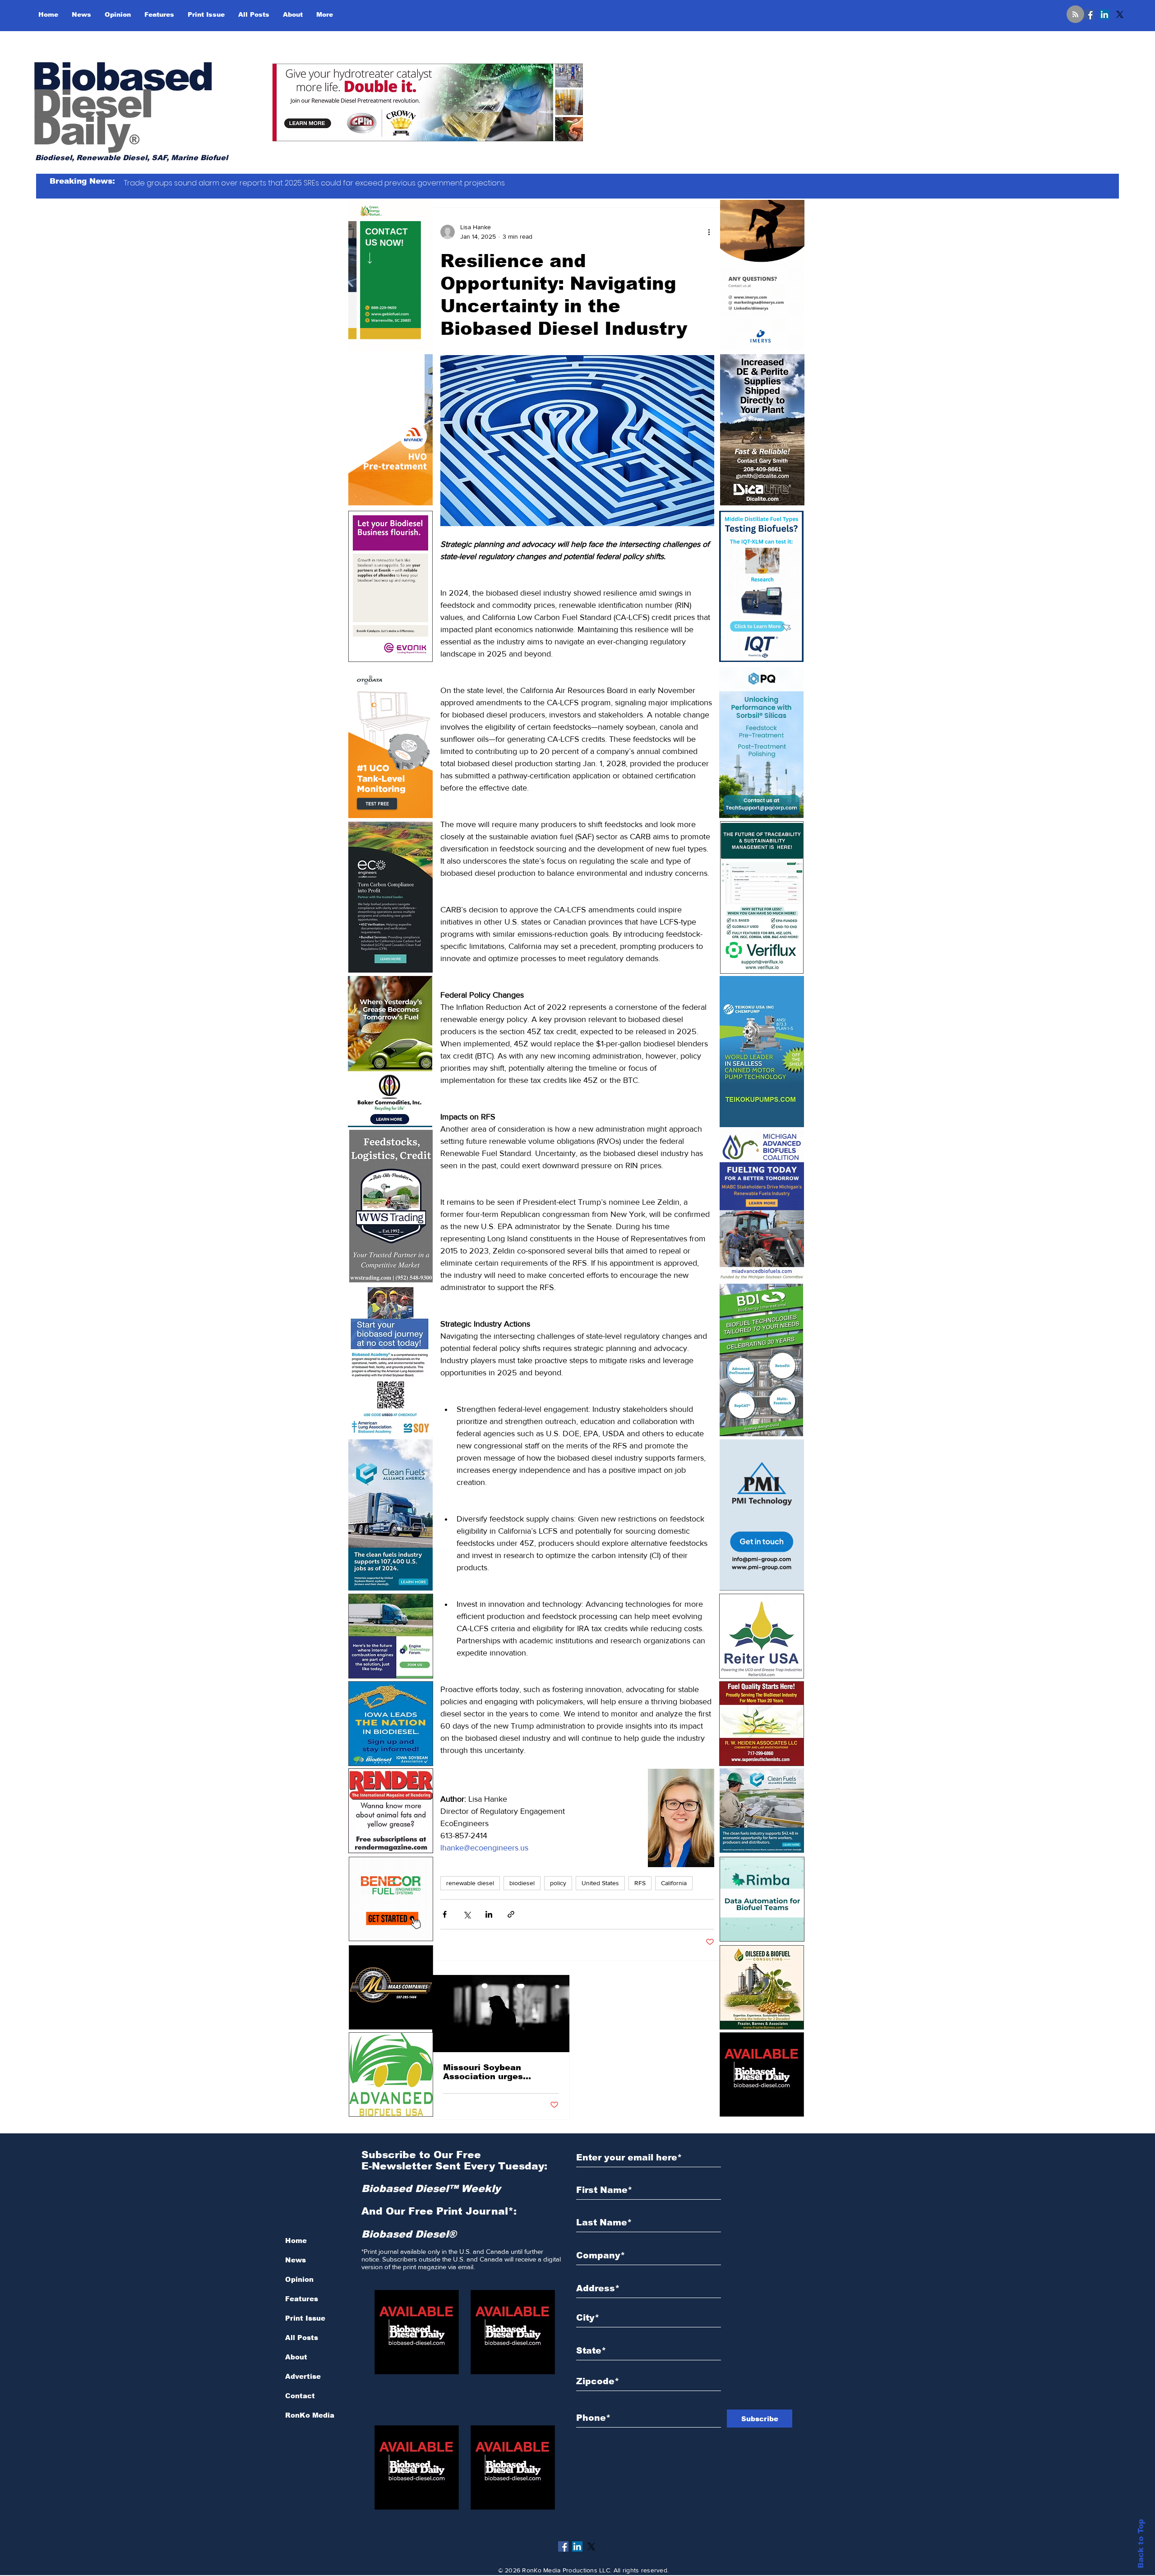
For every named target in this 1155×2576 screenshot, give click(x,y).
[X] (1120, 14)
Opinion (299, 2279)
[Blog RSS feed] (1075, 15)
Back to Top (1141, 2544)
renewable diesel (470, 1883)
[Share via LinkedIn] (489, 1914)
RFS (640, 1883)
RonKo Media (310, 2415)
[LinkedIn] (1104, 14)
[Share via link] (511, 1914)
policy (558, 1883)
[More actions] (709, 232)
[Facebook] (1089, 14)
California (674, 1883)
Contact (300, 2396)
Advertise (303, 2376)
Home (296, 2241)
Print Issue (305, 2318)
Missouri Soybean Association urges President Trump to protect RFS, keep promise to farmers (486, 2072)
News (296, 2260)
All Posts (302, 2338)
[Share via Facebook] (445, 1914)
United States (600, 1883)
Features (302, 2299)
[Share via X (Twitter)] (467, 1914)
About (296, 2357)
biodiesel (522, 1883)
